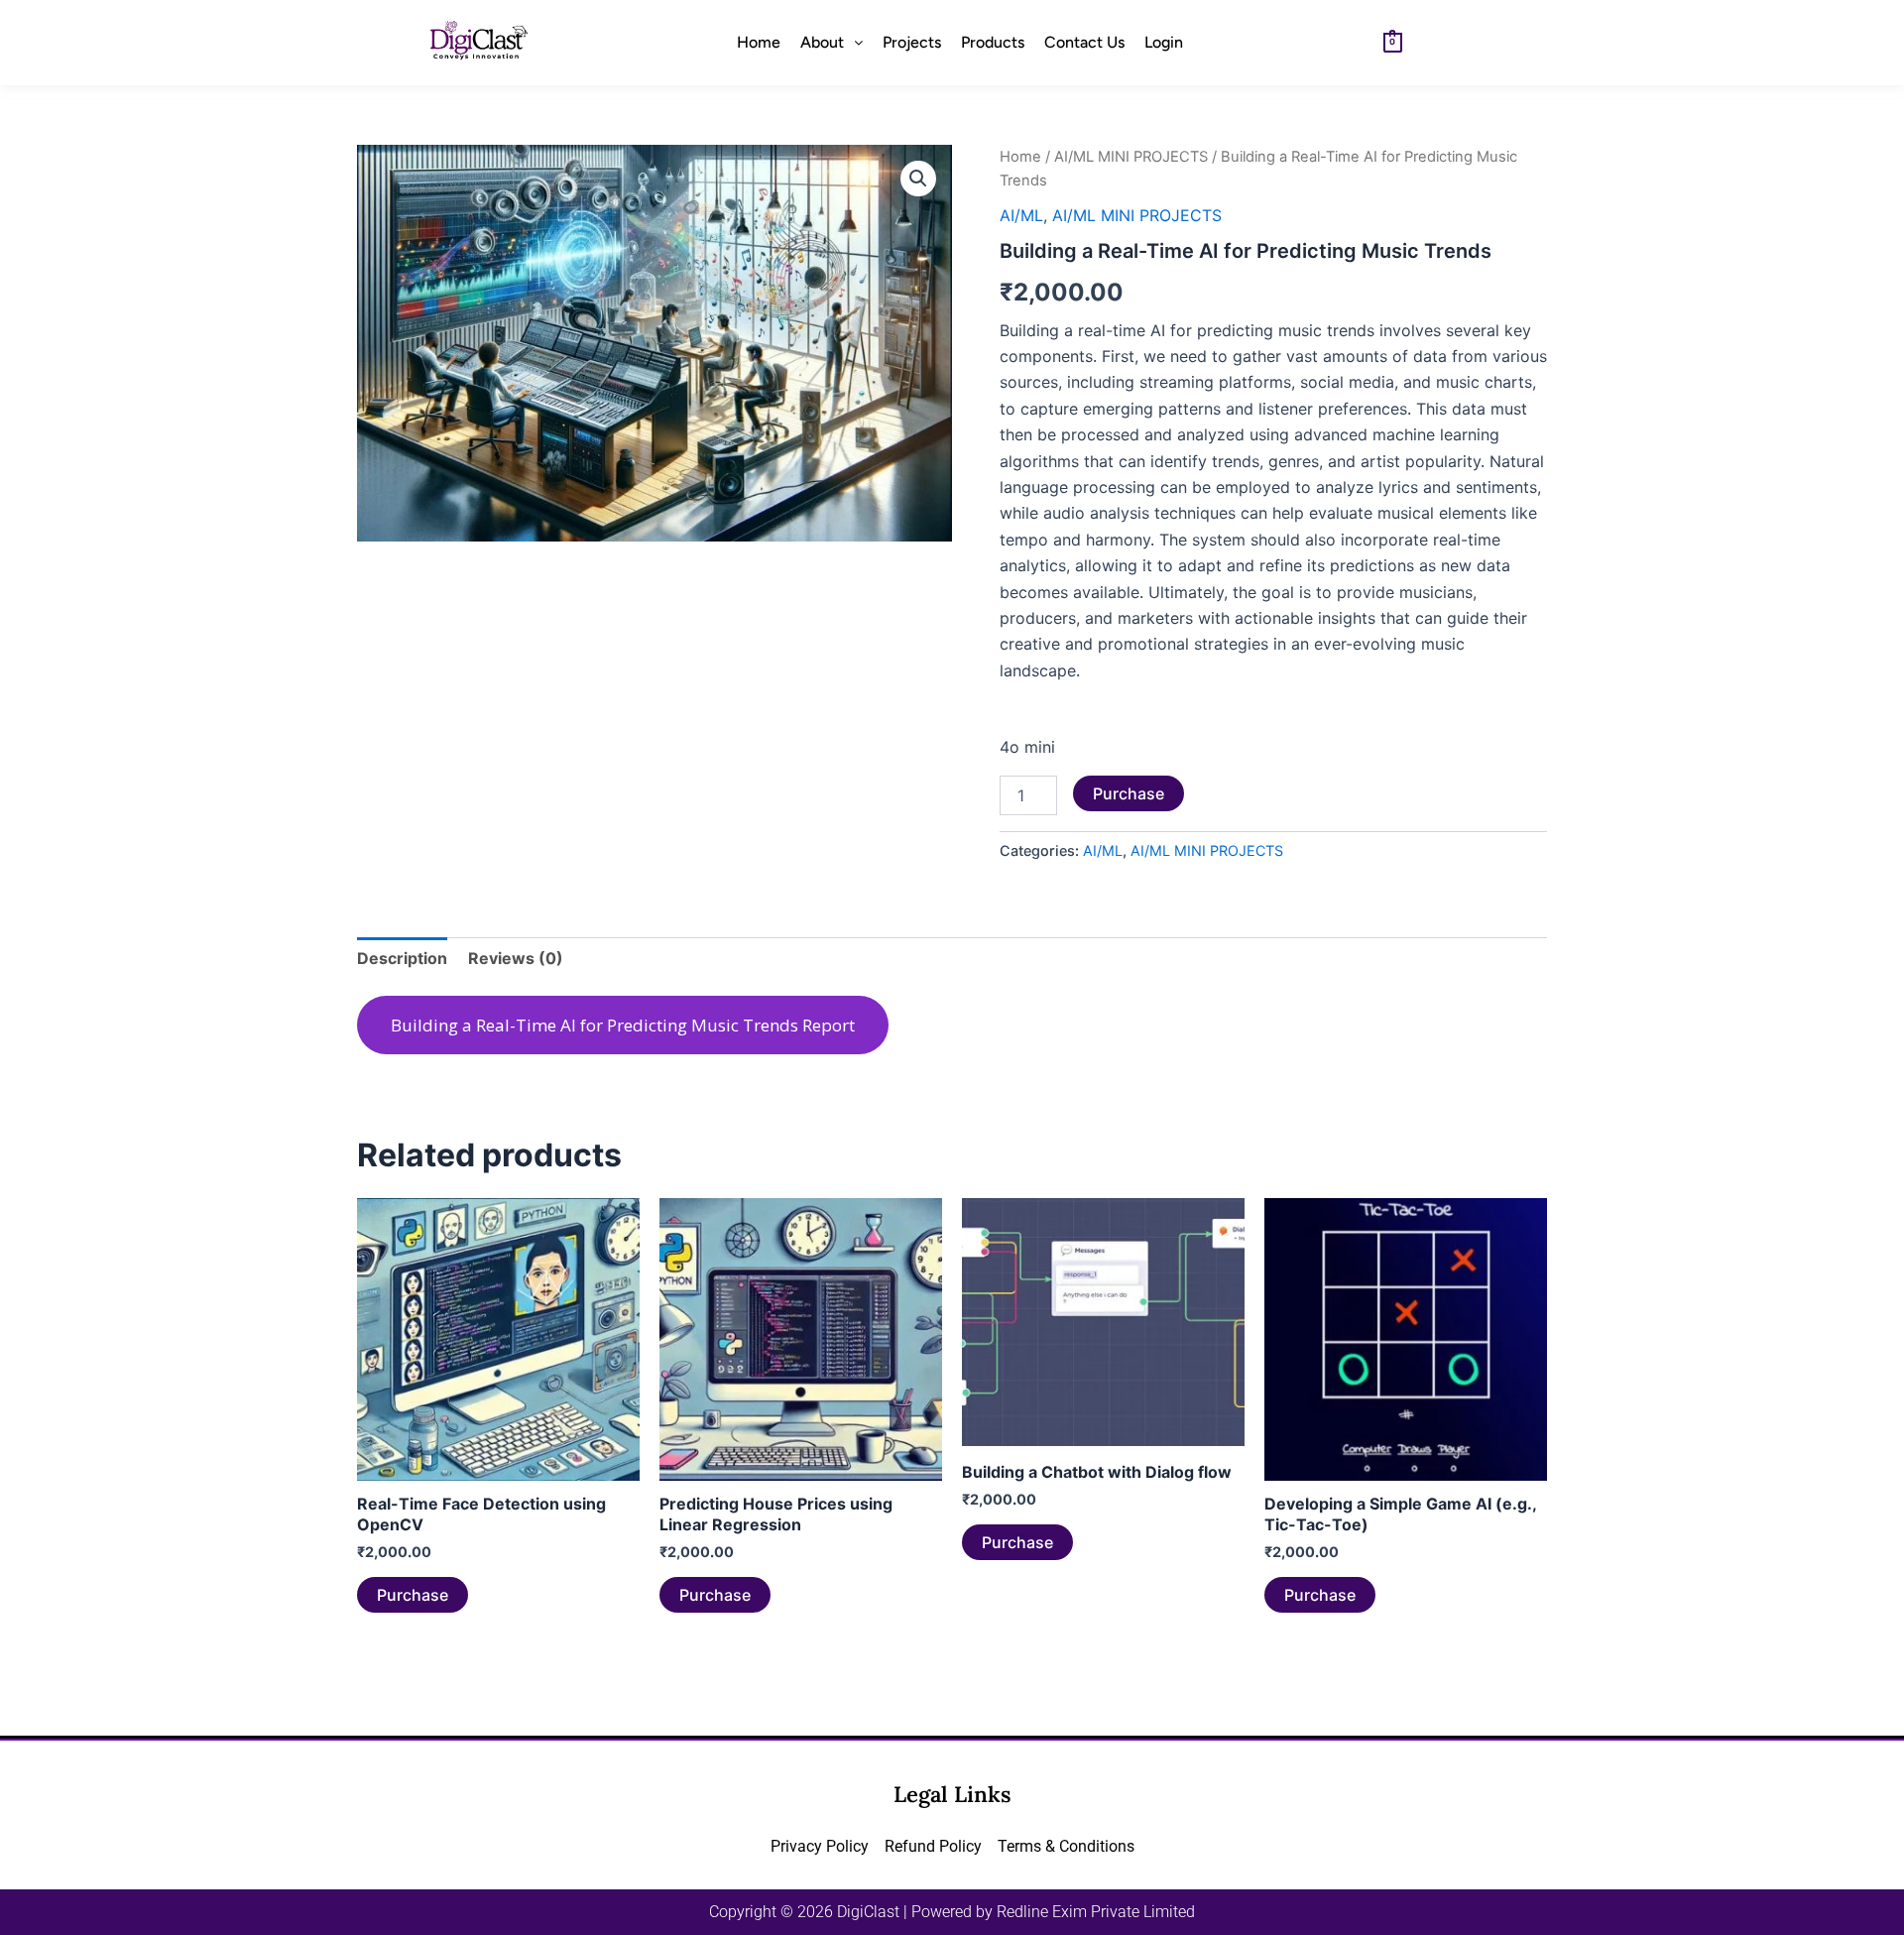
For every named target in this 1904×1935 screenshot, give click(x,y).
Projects (912, 42)
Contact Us (1084, 42)
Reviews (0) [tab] (516, 958)
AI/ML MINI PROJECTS (1131, 157)
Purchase (1129, 793)
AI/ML (1021, 215)
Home (759, 42)
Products (993, 42)
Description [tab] (402, 958)
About (822, 42)
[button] (832, 43)
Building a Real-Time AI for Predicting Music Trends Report (623, 1025)
